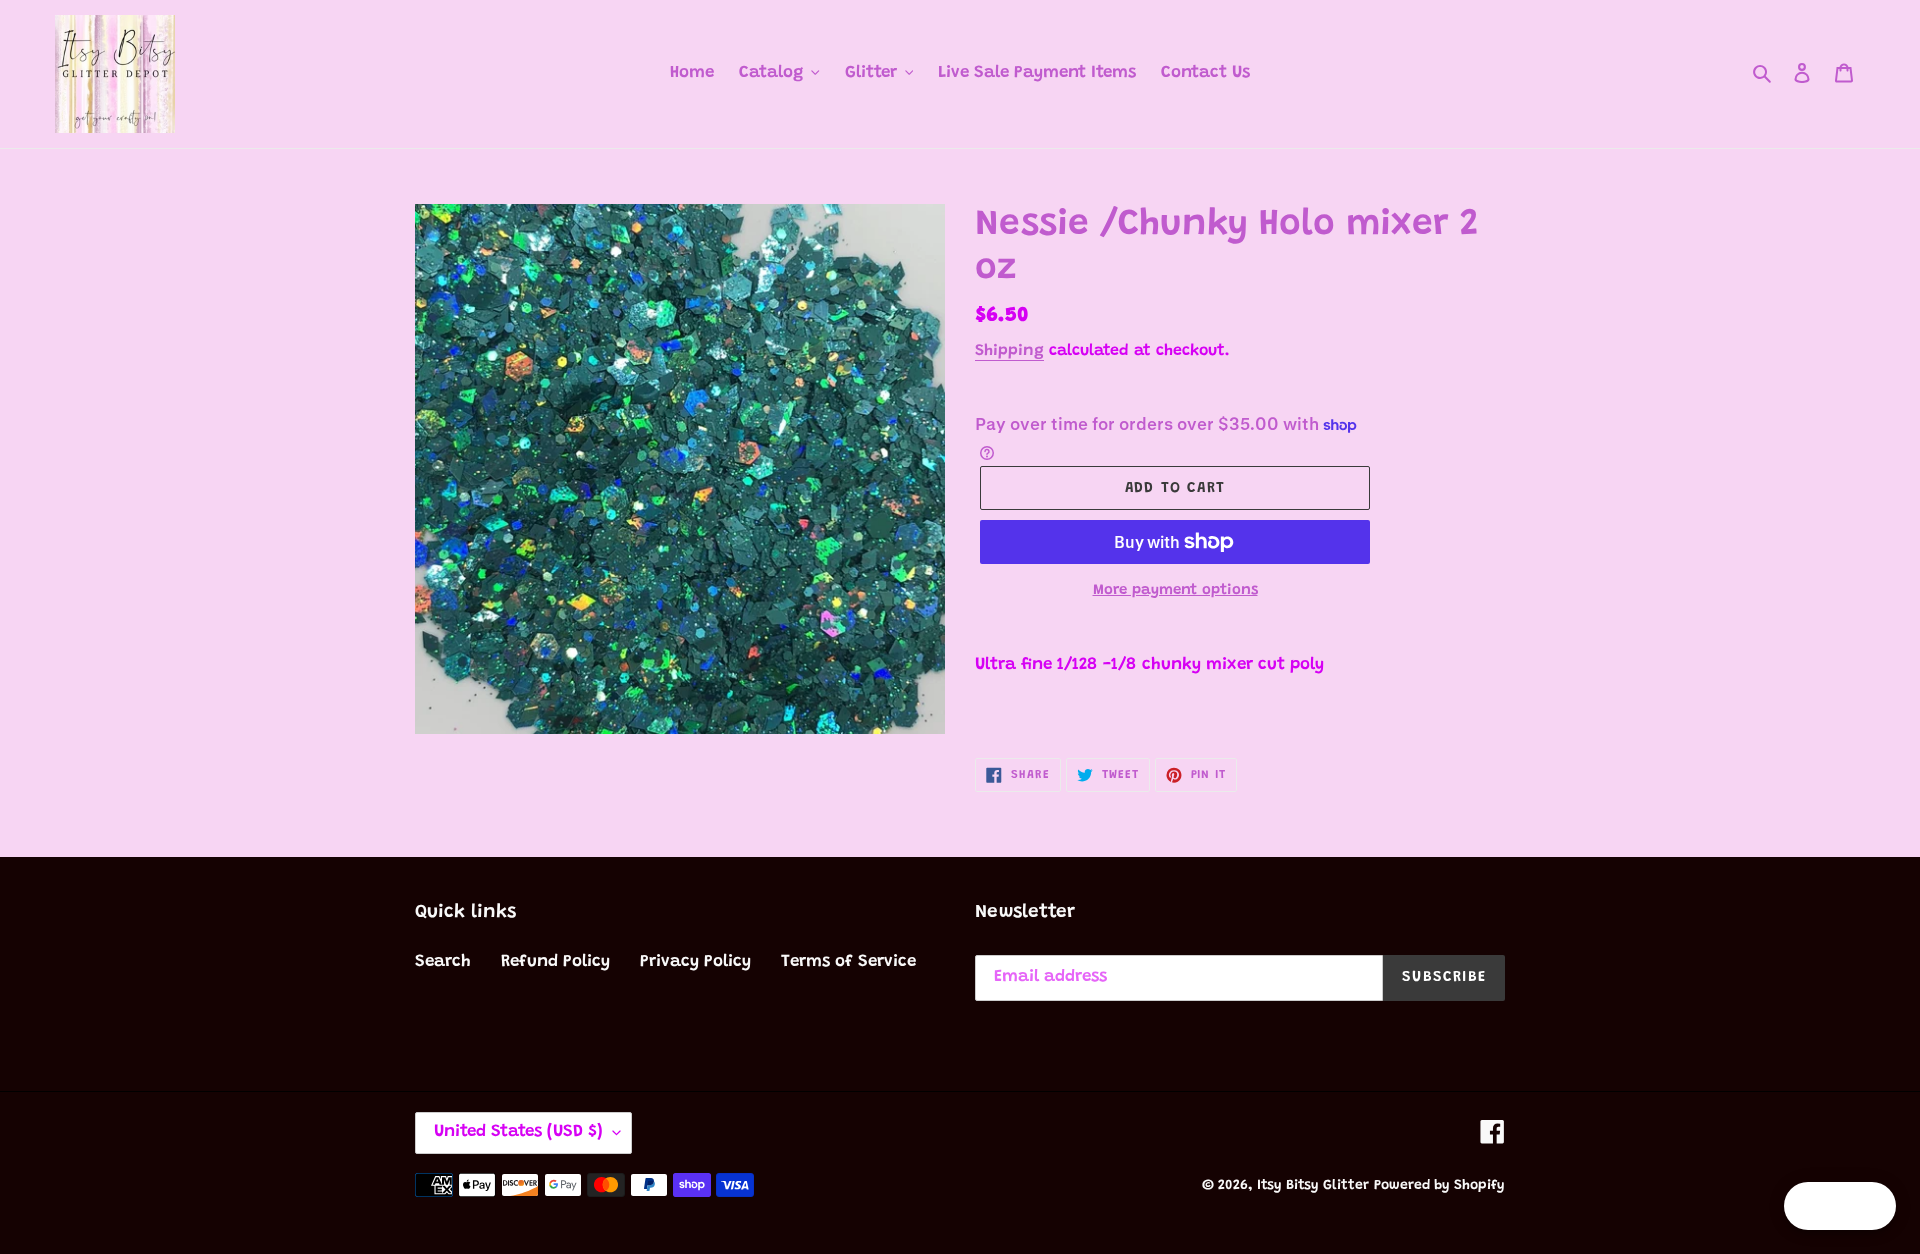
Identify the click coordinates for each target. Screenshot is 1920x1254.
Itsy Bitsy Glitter (1313, 1186)
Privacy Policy (695, 962)
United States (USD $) (518, 1132)
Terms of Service (848, 962)
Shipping (1009, 351)
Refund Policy (555, 962)
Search (443, 962)
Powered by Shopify (1439, 1186)
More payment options (1175, 590)
